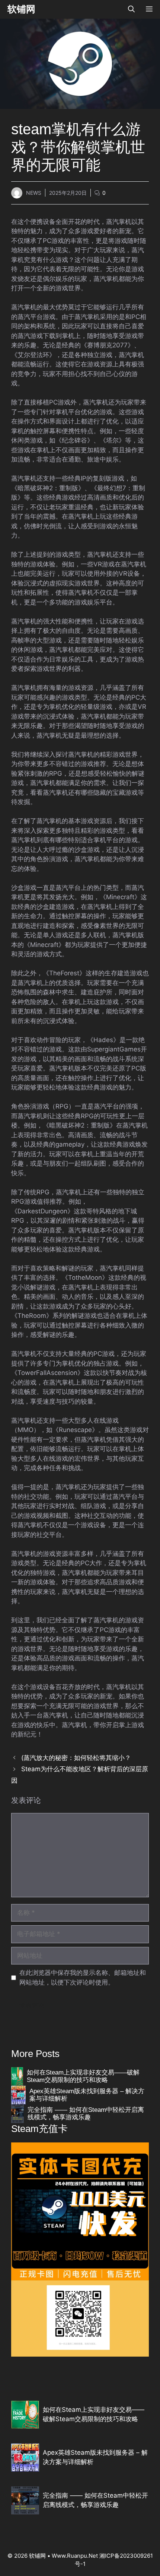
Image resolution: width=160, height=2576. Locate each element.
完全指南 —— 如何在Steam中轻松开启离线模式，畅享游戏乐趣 (86, 2114)
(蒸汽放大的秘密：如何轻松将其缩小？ (76, 1758)
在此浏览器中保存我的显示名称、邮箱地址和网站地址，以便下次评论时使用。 (83, 1978)
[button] (131, 9)
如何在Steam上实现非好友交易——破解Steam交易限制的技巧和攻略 (83, 2076)
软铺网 (21, 9)
